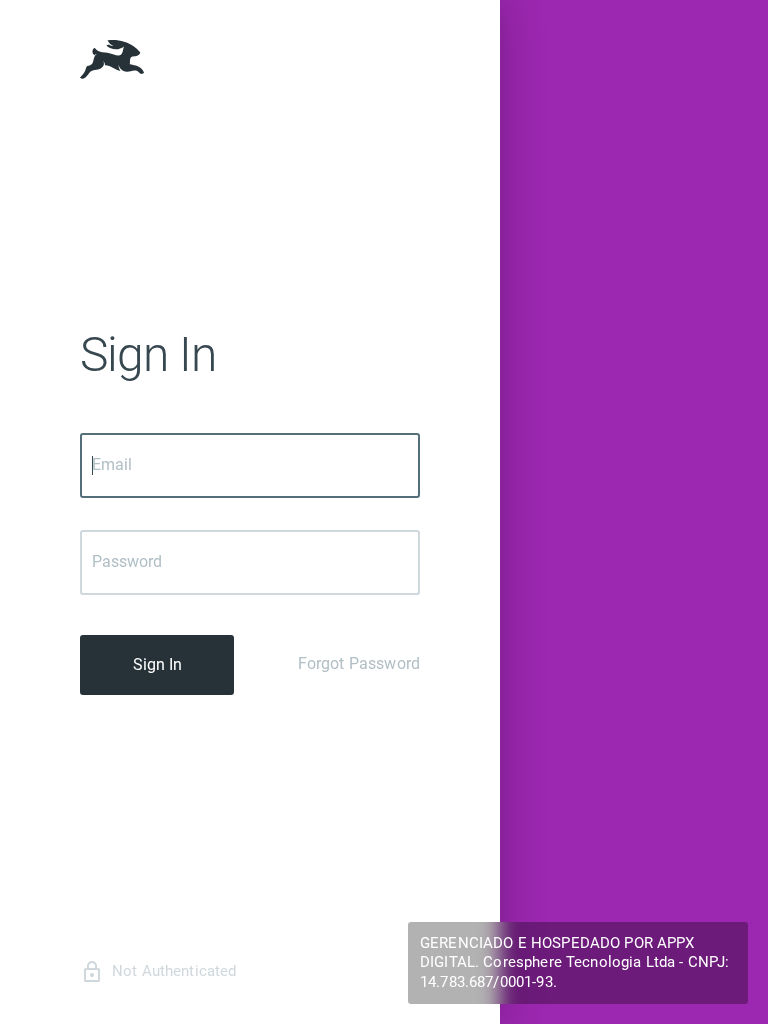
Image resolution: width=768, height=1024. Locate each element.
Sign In (157, 664)
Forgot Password (359, 663)
